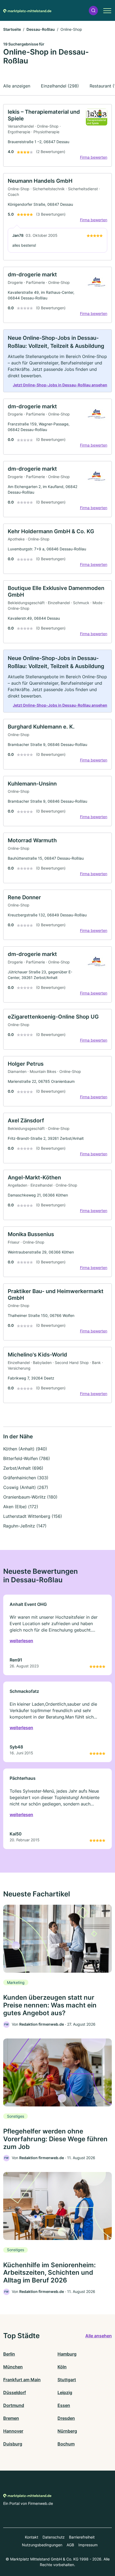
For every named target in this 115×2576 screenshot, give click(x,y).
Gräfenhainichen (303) (26, 1478)
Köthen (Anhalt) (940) (25, 1449)
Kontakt (32, 2537)
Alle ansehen (99, 2336)
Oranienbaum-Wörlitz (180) (30, 1497)
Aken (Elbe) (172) (21, 1507)
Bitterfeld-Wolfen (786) (27, 1458)
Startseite (12, 29)
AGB (70, 2545)
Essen (64, 2405)
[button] (93, 11)
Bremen (11, 2418)
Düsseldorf (15, 2392)
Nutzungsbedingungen (42, 2545)
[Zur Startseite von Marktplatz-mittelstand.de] (27, 10)
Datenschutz (54, 2537)
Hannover (13, 2431)
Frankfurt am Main (22, 2380)
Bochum (66, 2444)
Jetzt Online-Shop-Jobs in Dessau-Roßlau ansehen (60, 385)
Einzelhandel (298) (60, 86)
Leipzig (65, 2392)
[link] (57, 136)
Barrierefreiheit (82, 2537)
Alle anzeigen (17, 86)
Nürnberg (67, 2431)
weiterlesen (21, 1641)
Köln (62, 2367)
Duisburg (13, 2444)
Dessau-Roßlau (41, 29)
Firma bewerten (94, 157)
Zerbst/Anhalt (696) (23, 1468)
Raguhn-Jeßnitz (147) (25, 1526)
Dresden (66, 2418)
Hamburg (67, 2354)
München (13, 2367)
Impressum (88, 2545)
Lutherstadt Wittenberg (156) (33, 1516)
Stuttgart (67, 2380)
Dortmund (14, 2405)
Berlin (9, 2354)
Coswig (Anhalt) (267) (26, 1487)
